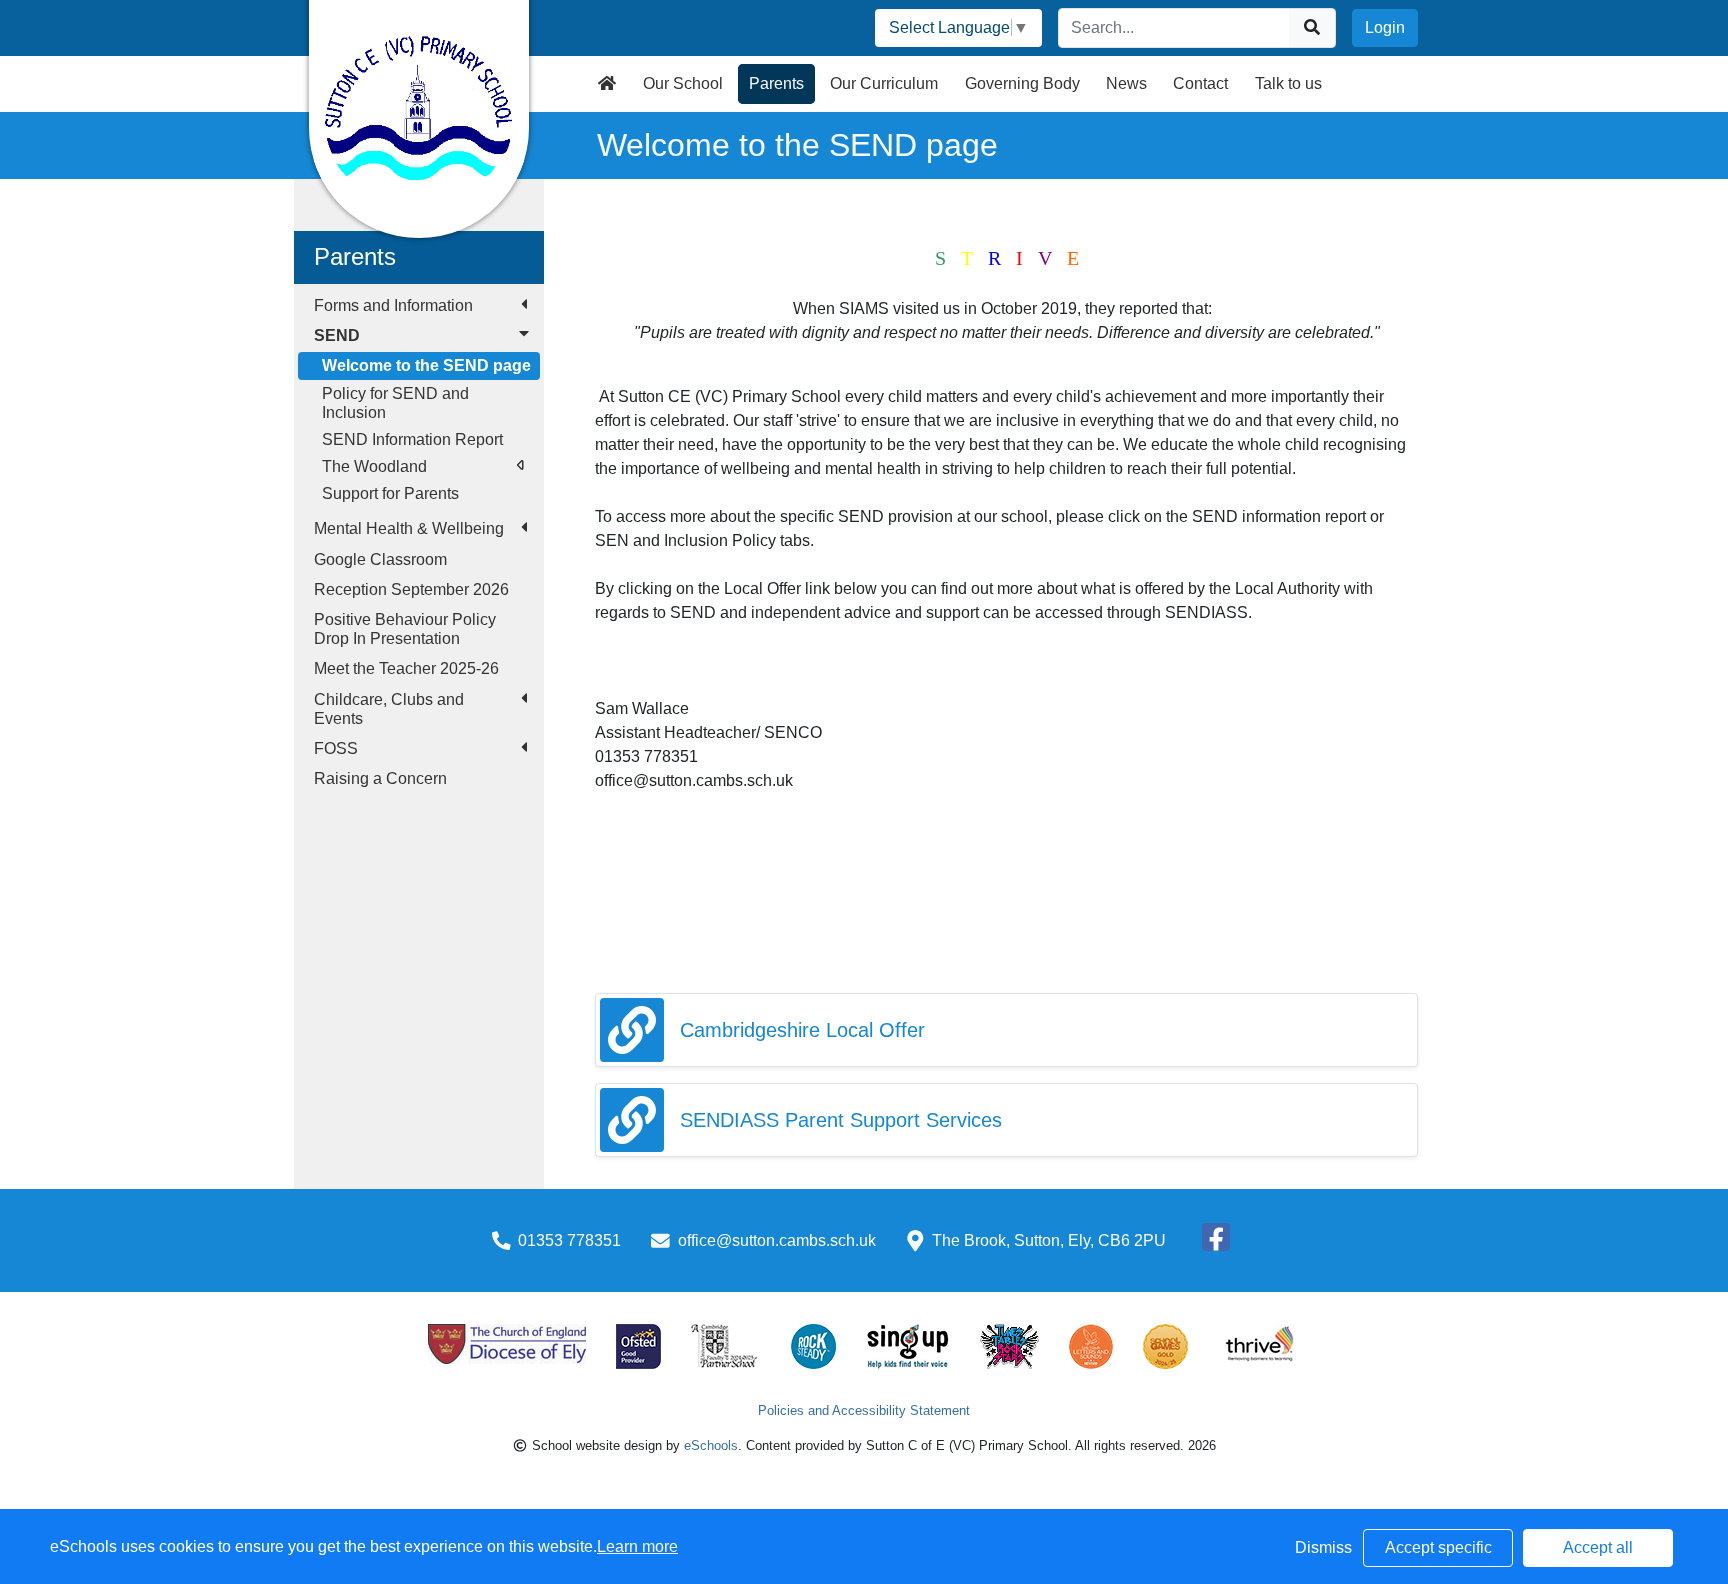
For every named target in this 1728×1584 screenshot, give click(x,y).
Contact (1200, 83)
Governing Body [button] (1022, 83)
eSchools (711, 1445)
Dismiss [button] (1323, 1547)
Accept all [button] (1598, 1547)
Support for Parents (390, 493)
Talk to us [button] (1288, 83)
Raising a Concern (380, 778)
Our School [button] (683, 83)
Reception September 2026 (411, 589)
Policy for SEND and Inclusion (395, 403)
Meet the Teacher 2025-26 (406, 668)
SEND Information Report (412, 439)
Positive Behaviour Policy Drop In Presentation (405, 629)
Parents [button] (776, 83)
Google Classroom (380, 559)
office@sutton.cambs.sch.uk (777, 1240)
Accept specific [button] (1438, 1547)
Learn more (637, 1546)
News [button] (1126, 83)
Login (1385, 27)
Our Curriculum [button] (884, 83)
